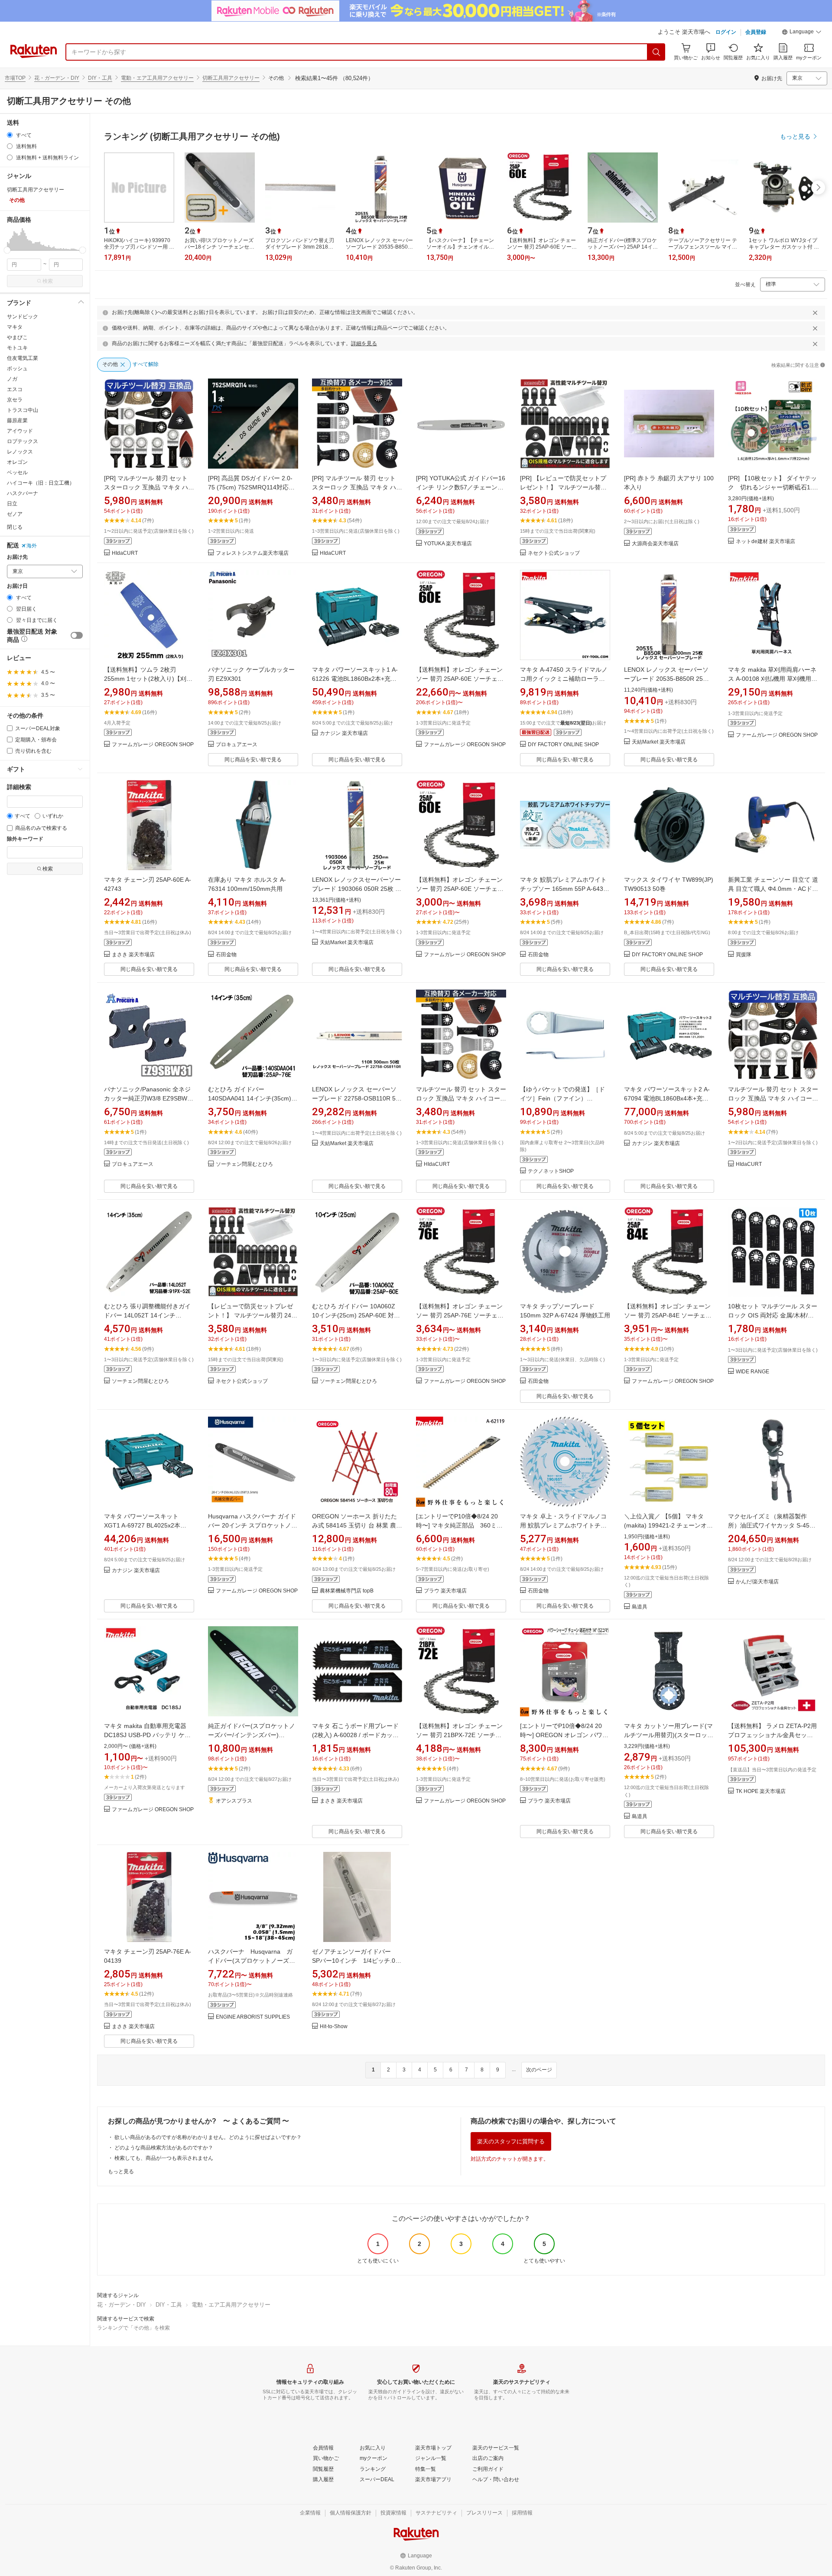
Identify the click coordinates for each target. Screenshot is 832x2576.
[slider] (7, 250)
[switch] (77, 635)
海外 (32, 546)
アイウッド (20, 431)
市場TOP (15, 78)
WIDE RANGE (752, 1372)
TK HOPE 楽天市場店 (761, 1791)
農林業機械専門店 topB (347, 1591)
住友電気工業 (23, 358)
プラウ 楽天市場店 (445, 1591)
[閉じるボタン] (815, 313)
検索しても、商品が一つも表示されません (164, 2158)
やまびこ (17, 337)
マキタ (15, 327)
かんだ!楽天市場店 (757, 1582)
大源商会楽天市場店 (655, 544)
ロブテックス (23, 441)
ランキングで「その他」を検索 (133, 2328)
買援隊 (744, 955)
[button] (802, 33)
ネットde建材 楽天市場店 (765, 542)
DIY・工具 (100, 78)
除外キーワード (25, 839)
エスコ (15, 389)
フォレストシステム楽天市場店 (252, 553)
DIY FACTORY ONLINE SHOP (563, 745)
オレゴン (17, 462)
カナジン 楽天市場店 (344, 733)
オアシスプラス (234, 1801)
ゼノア (15, 514)
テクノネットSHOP (551, 1171)
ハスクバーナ (23, 493)
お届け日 (17, 586)
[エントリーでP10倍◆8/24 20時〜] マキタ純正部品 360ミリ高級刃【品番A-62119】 (459, 1525)
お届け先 (17, 557)
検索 (48, 281)
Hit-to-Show (334, 2027)
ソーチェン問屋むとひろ (244, 1164)
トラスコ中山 (23, 410)
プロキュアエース (237, 745)
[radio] (10, 135)
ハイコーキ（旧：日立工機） (41, 483)
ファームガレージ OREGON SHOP (153, 745)
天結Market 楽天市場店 (659, 742)
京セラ (15, 400)
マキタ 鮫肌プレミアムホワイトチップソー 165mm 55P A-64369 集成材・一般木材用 (565, 889)
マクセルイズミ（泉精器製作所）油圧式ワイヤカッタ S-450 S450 (770, 1525)
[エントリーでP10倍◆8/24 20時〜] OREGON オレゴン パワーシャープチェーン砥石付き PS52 (565, 1735)
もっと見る (121, 2171)
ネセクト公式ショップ (554, 553)
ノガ (12, 379)
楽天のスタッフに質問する (511, 2141)
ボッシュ (17, 369)
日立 (12, 504)
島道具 (640, 1607)
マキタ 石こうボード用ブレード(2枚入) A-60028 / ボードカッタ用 (355, 1735)
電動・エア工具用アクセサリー (157, 78)
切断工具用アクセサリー (231, 78)
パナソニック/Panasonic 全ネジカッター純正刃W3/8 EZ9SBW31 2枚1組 (149, 1098)
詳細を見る (364, 343)
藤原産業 (17, 421)
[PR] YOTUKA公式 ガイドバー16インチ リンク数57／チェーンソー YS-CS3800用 (461, 487)
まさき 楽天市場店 (133, 955)
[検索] (656, 52)
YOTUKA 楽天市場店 (448, 544)
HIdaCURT (125, 553)
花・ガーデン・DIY (57, 78)
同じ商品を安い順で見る (253, 760)
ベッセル (17, 472)
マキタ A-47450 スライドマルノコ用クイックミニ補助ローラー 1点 (565, 679)
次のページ (539, 2070)
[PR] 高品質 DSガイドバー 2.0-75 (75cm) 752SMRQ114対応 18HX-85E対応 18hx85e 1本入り (253, 487)
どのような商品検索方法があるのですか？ (164, 2148)
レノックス (20, 452)
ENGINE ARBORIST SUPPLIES (253, 2017)
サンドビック (23, 317)
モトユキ (17, 348)
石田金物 (226, 955)
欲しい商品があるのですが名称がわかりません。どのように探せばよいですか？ (208, 2137)
